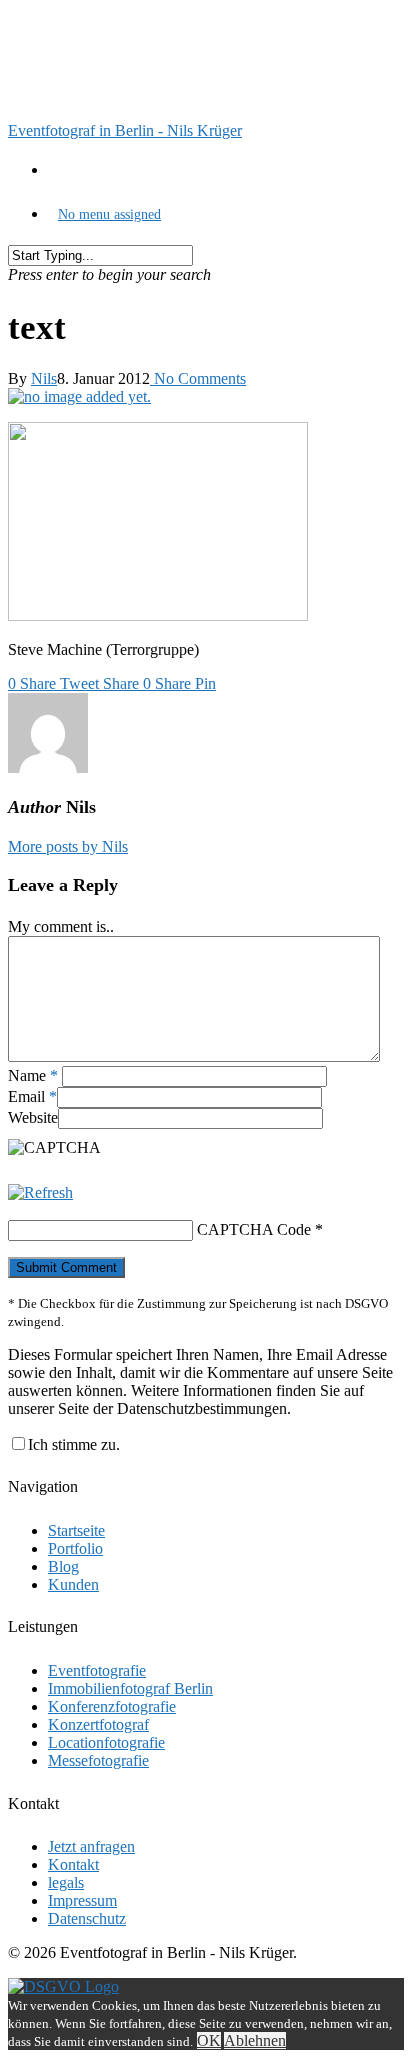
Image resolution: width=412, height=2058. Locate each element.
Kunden (73, 1584)
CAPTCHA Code (254, 1229)
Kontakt (73, 1864)
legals (66, 1882)
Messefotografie (98, 1760)
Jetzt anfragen (91, 1846)
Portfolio (75, 1548)
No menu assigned (109, 214)
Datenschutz (87, 1918)
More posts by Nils (68, 846)
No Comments (198, 378)
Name (33, 1075)
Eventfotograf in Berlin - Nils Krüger (125, 130)
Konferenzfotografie (112, 1706)
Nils (44, 378)
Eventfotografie (97, 1670)
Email (32, 1096)
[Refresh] (40, 1192)
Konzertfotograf (98, 1724)
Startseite (76, 1530)
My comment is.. (61, 926)
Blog (63, 1566)
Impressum (82, 1900)
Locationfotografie (106, 1742)
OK (209, 2040)
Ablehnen (255, 2040)
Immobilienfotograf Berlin (130, 1688)
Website (33, 1117)
